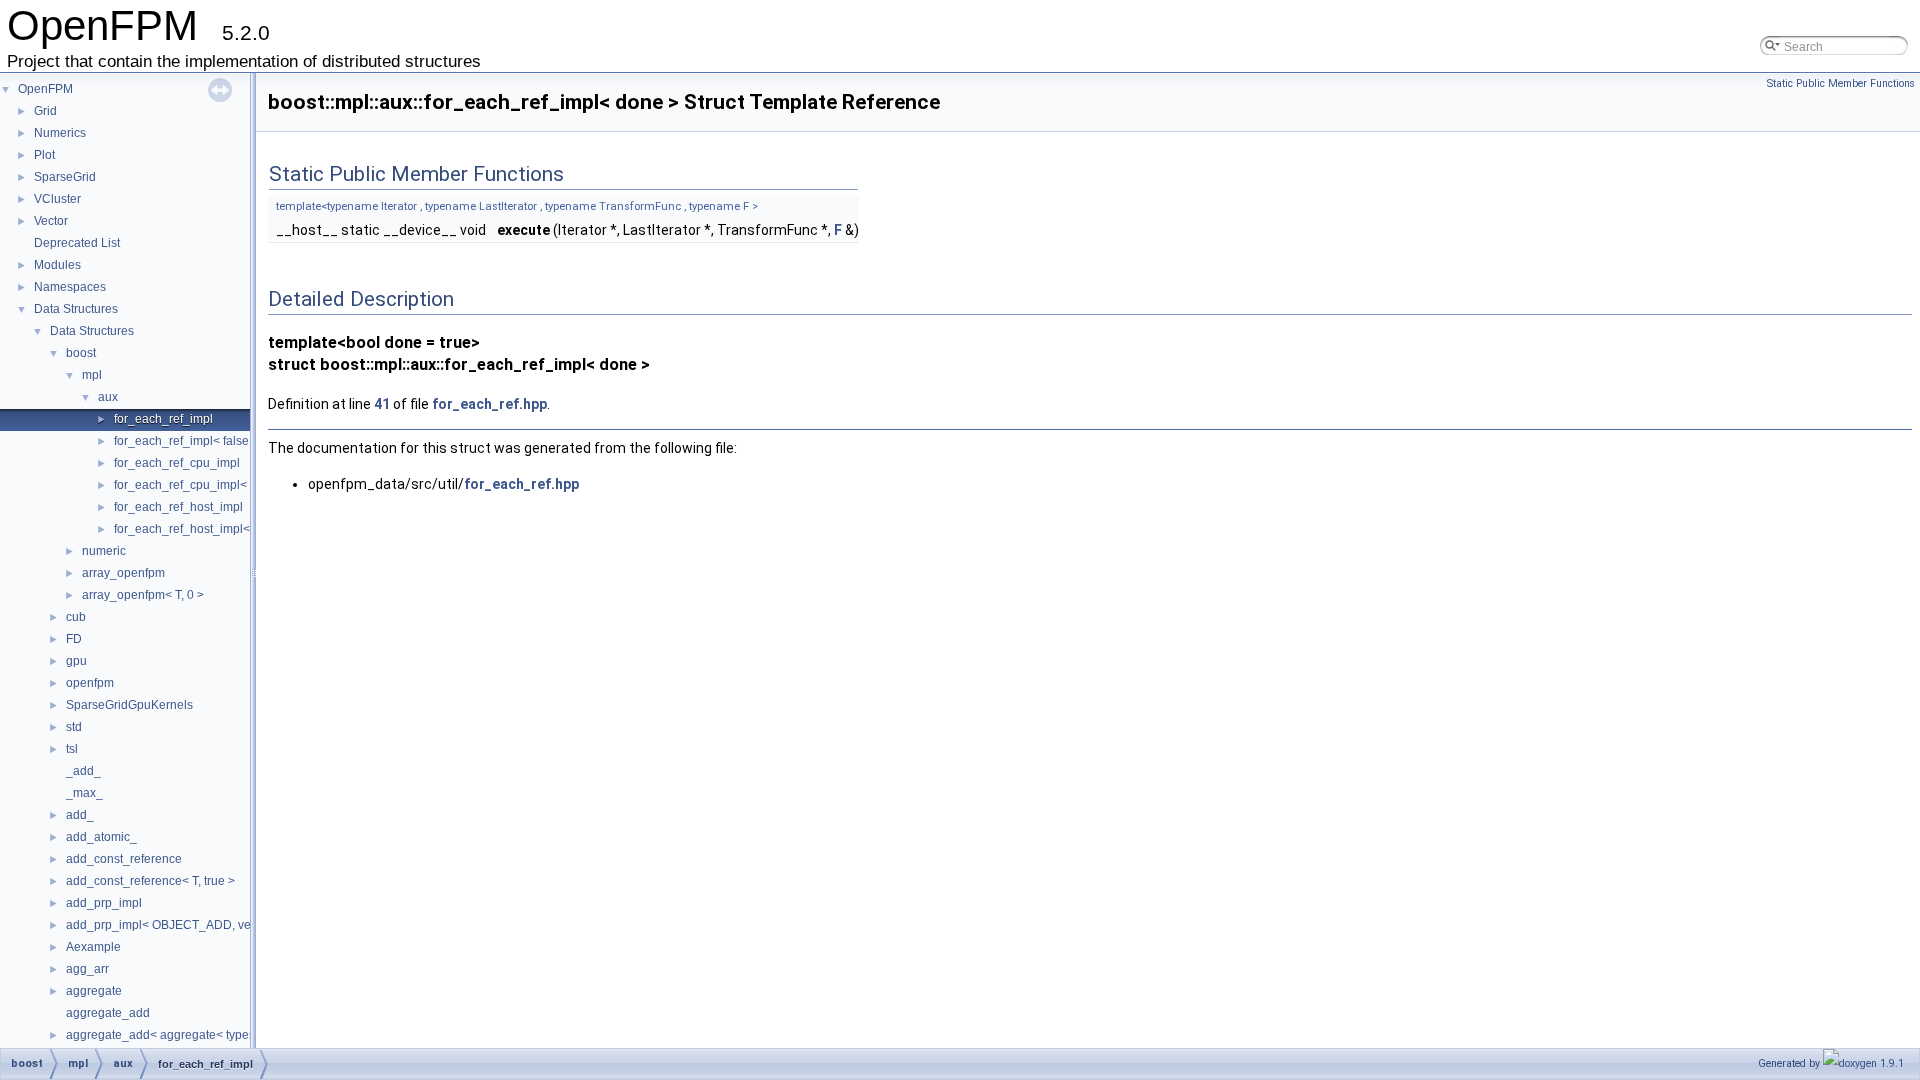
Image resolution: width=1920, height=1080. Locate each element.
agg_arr (87, 969)
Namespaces (70, 287)
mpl (92, 375)
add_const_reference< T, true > (150, 881)
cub (76, 617)
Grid (45, 111)
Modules (57, 265)
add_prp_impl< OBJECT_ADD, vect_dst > (179, 925)
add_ (80, 815)
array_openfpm (123, 573)
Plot (44, 155)
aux (108, 397)
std (74, 727)
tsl (72, 749)
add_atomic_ (101, 837)
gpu (76, 661)
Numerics (60, 133)
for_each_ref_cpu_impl (177, 463)
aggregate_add (108, 1013)
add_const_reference (124, 859)
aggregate (94, 991)
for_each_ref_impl (163, 419)
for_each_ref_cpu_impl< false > (200, 485)
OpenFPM (45, 89)
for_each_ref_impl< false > (186, 441)
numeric (104, 551)
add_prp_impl (104, 903)
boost (81, 353)
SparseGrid (65, 177)
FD (74, 639)
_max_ (84, 793)
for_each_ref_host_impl (178, 507)
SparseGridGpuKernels (129, 705)
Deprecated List (77, 243)
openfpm (90, 683)
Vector (51, 221)
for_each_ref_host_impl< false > (201, 529)
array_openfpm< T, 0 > (143, 595)
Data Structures (76, 309)
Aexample (93, 947)
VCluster (57, 199)
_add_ (83, 771)
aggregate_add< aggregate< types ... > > (176, 1035)
